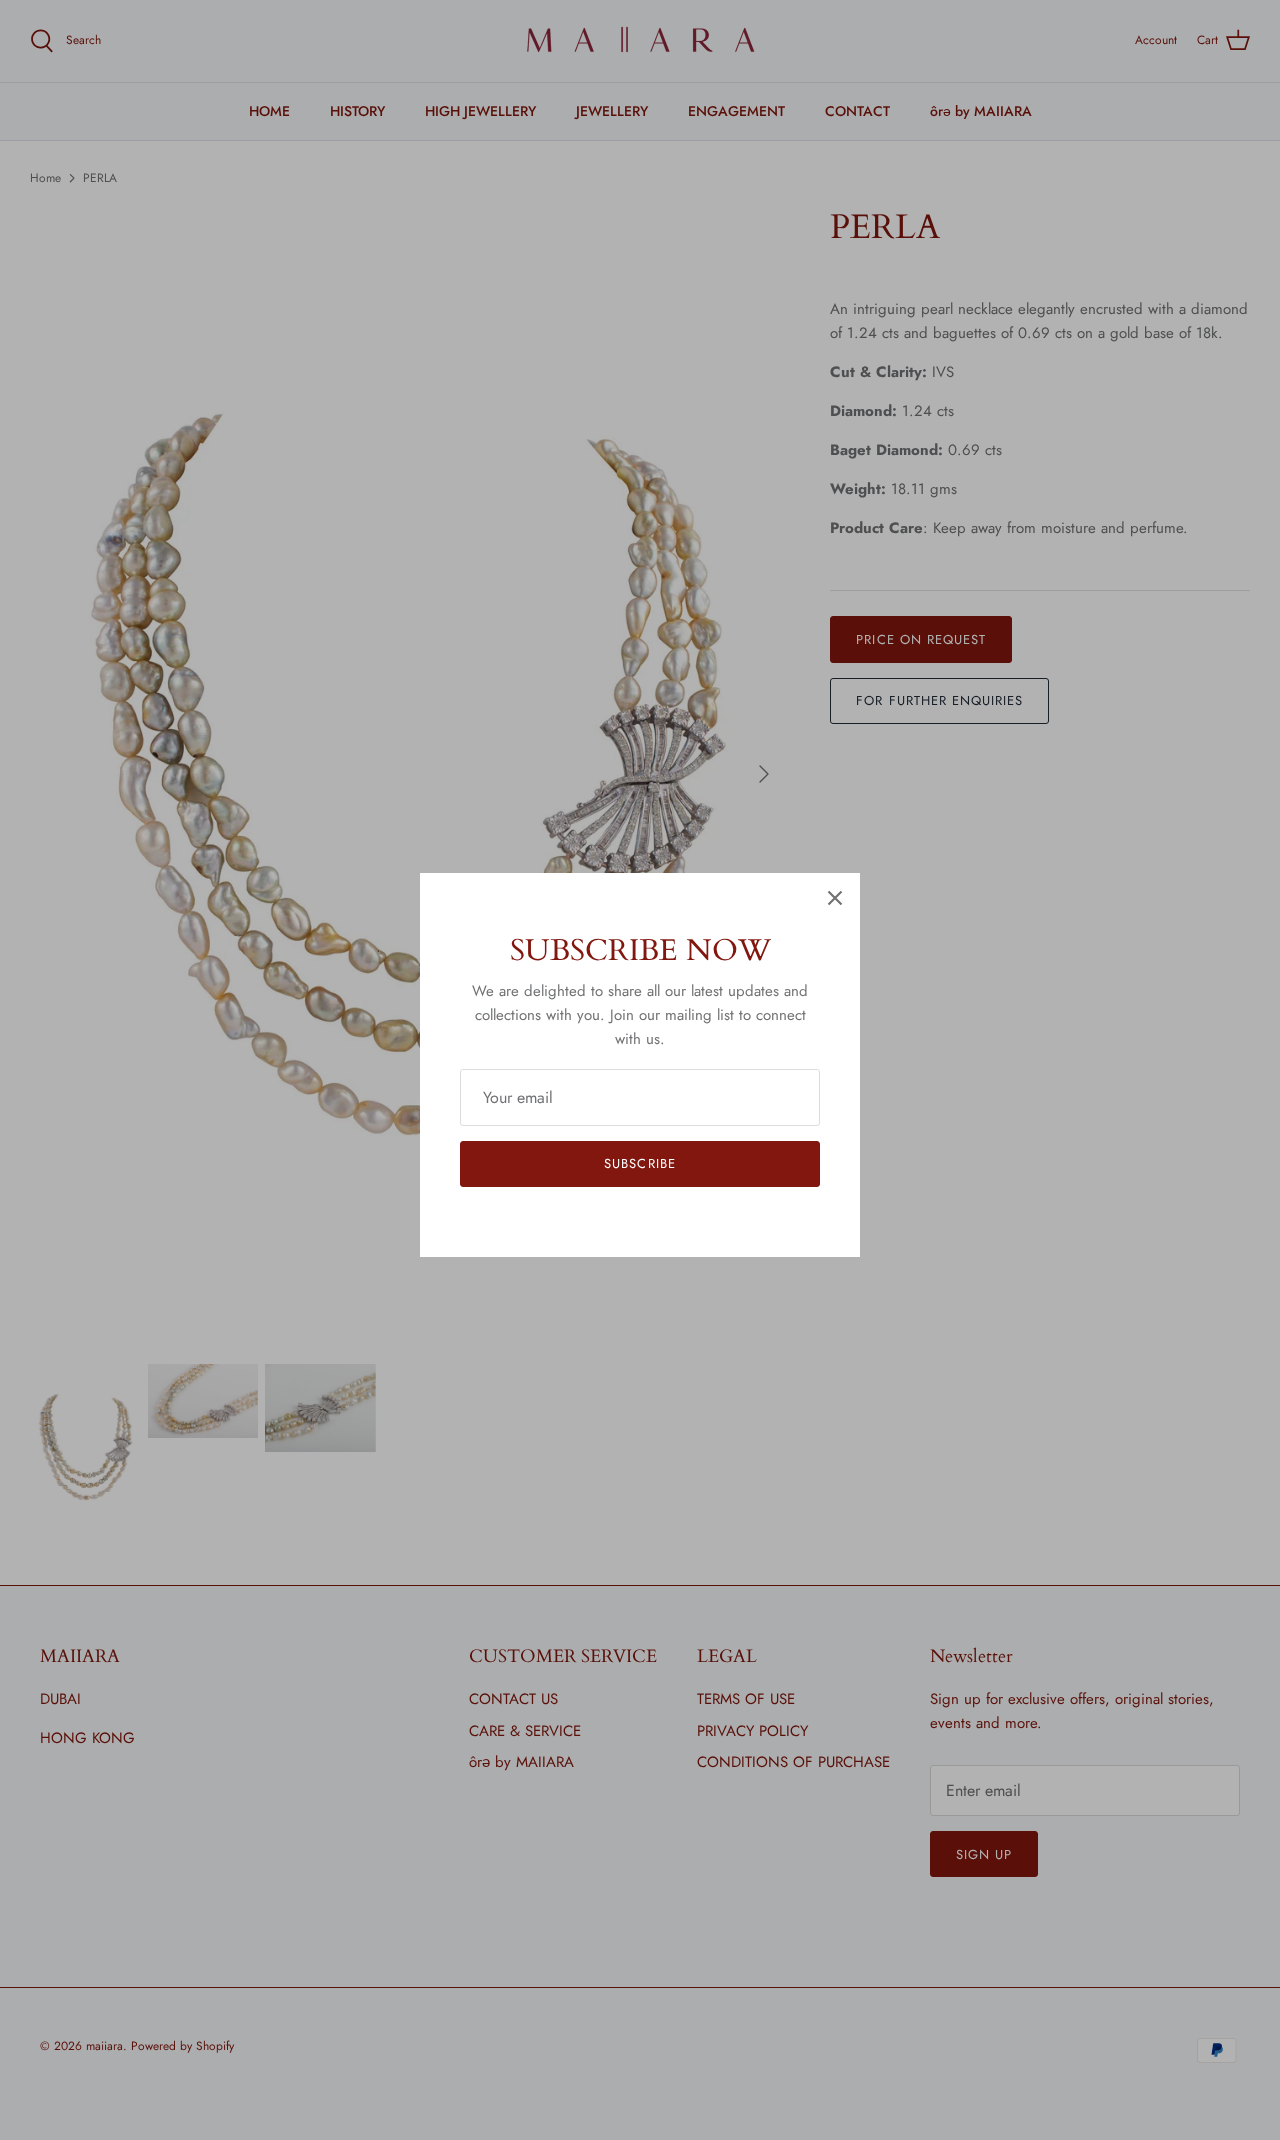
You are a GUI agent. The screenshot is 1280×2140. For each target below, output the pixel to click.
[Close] (835, 898)
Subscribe (639, 1163)
